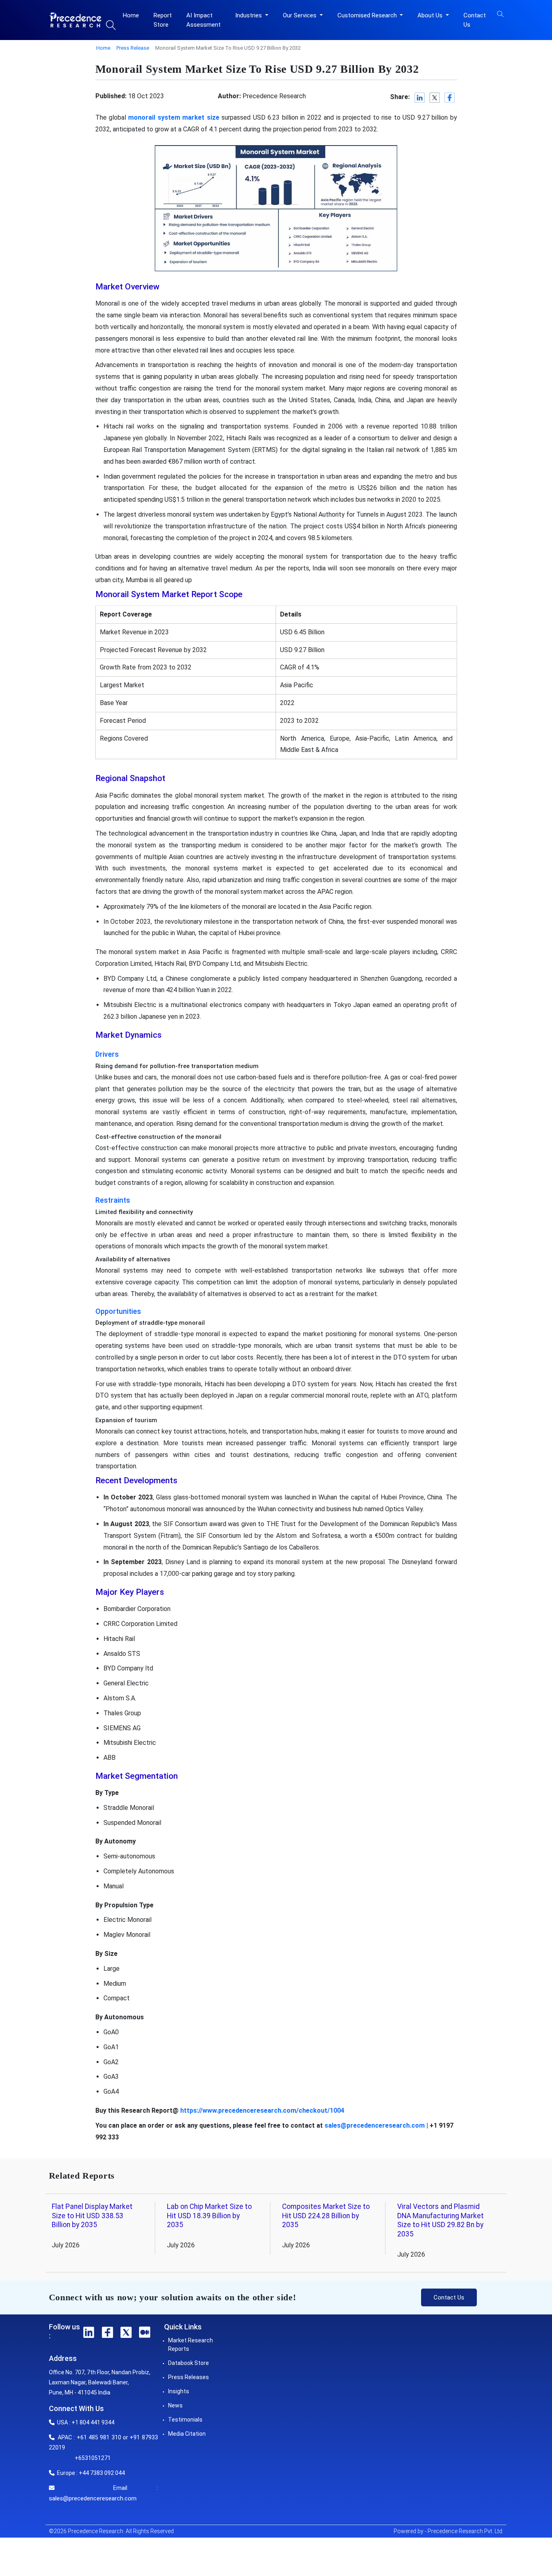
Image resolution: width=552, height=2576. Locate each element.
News (175, 2405)
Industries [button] (249, 15)
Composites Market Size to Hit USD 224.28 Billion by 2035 (326, 2216)
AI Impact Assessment (203, 20)
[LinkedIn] (420, 98)
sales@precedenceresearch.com (375, 2125)
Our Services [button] (300, 15)
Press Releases (189, 2377)
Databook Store (189, 2363)
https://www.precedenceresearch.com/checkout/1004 (262, 2110)
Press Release (133, 48)
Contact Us (475, 20)
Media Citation (187, 2434)
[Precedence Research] (75, 20)
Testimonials (185, 2420)
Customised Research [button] (368, 15)
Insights (179, 2391)
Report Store (163, 20)
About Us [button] (431, 15)
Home (131, 15)
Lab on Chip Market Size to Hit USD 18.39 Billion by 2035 (209, 2216)
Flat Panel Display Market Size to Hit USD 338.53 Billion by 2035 (92, 2216)
